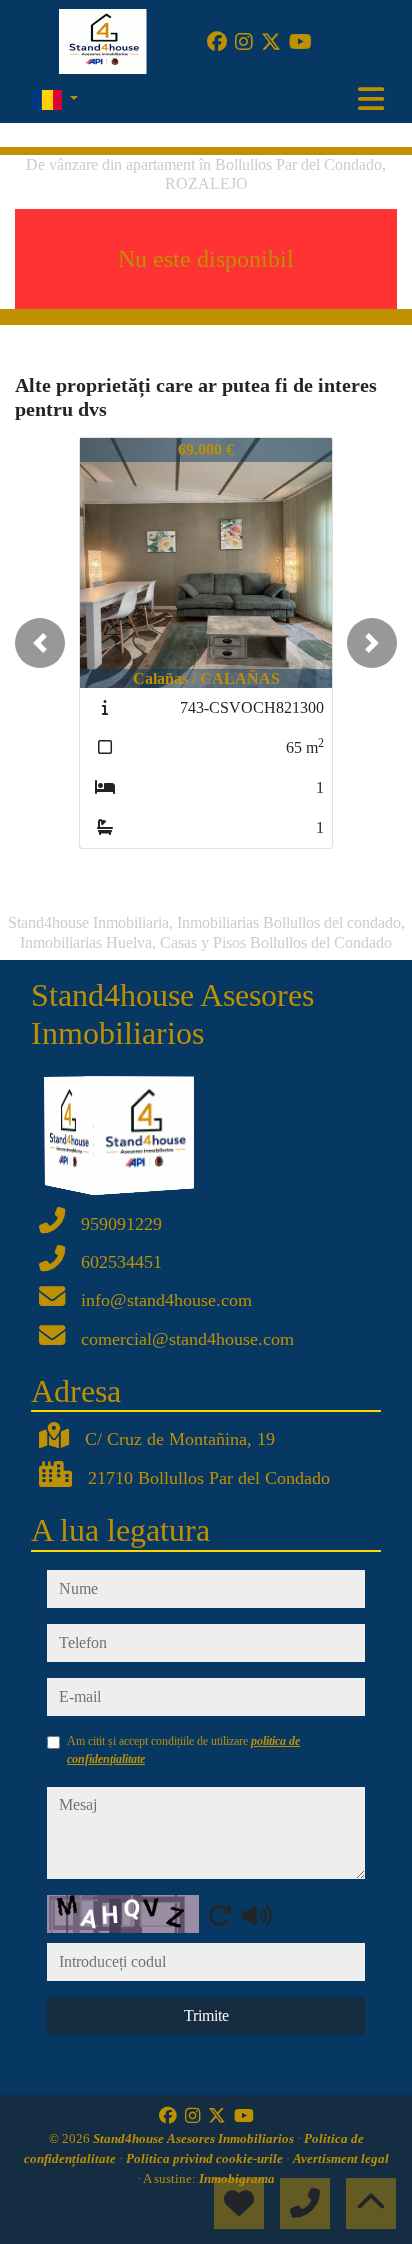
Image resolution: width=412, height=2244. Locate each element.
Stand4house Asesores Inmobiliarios (195, 2138)
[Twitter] (271, 42)
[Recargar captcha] (220, 1915)
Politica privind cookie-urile (206, 2158)
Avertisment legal (341, 2158)
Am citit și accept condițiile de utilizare (183, 1750)
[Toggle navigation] (371, 99)
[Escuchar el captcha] (257, 1915)
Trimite (206, 2015)
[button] (40, 643)
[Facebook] (217, 42)
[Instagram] (244, 42)
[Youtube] (300, 42)
